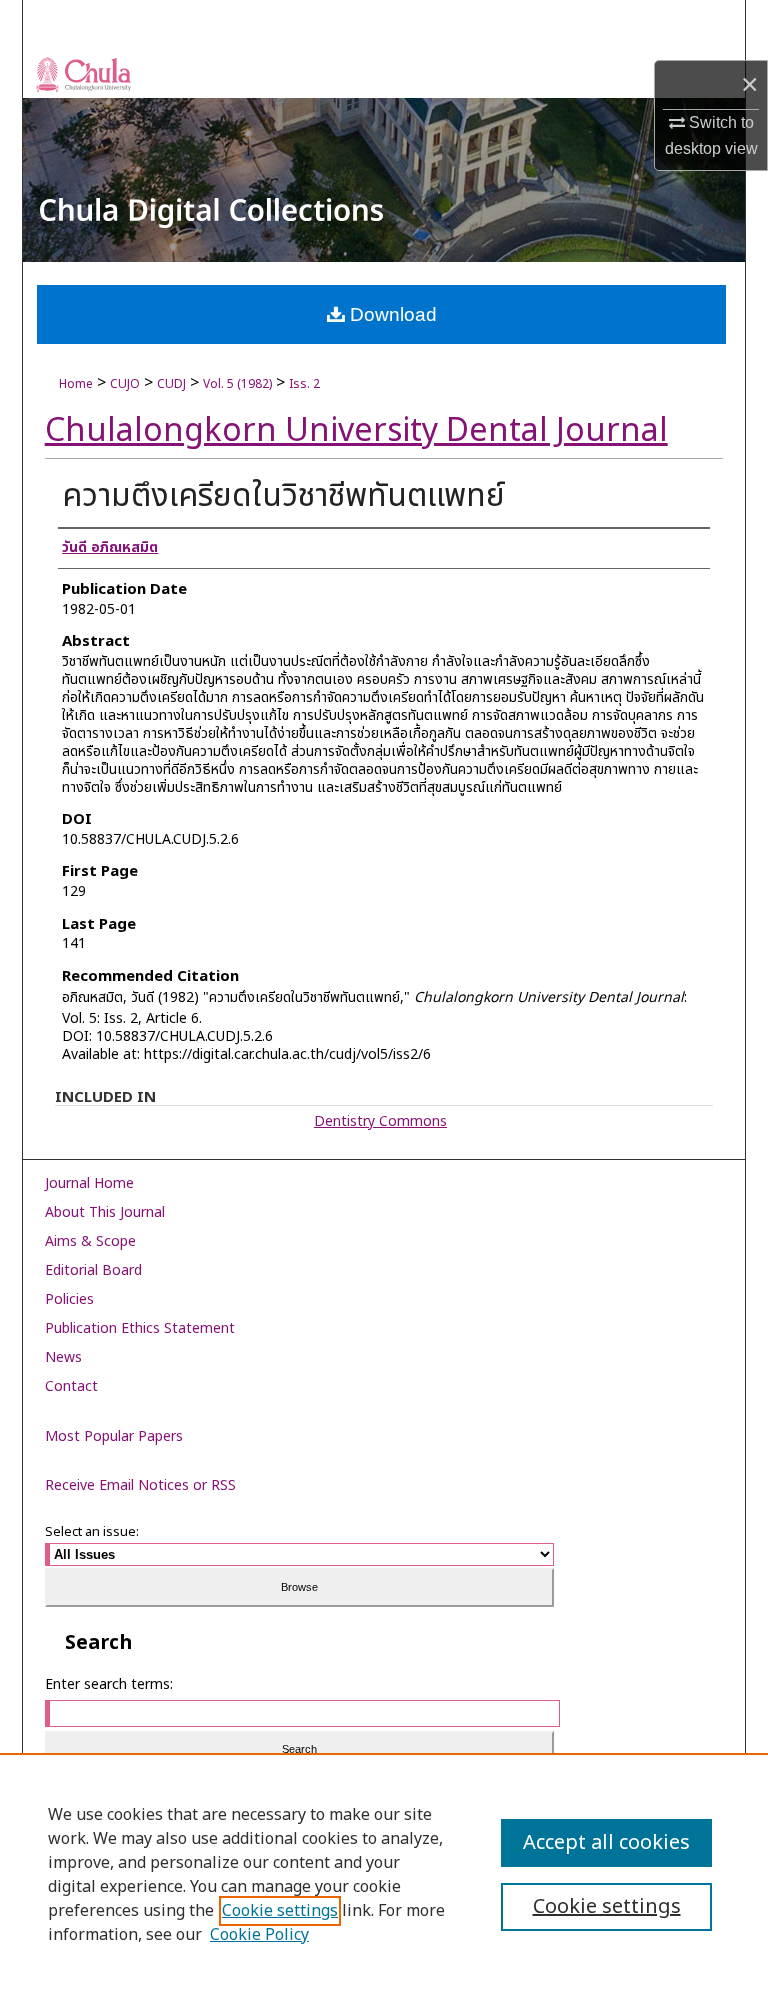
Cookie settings (280, 1911)
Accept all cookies (606, 1843)
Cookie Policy (259, 1935)
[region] (384, 1874)
